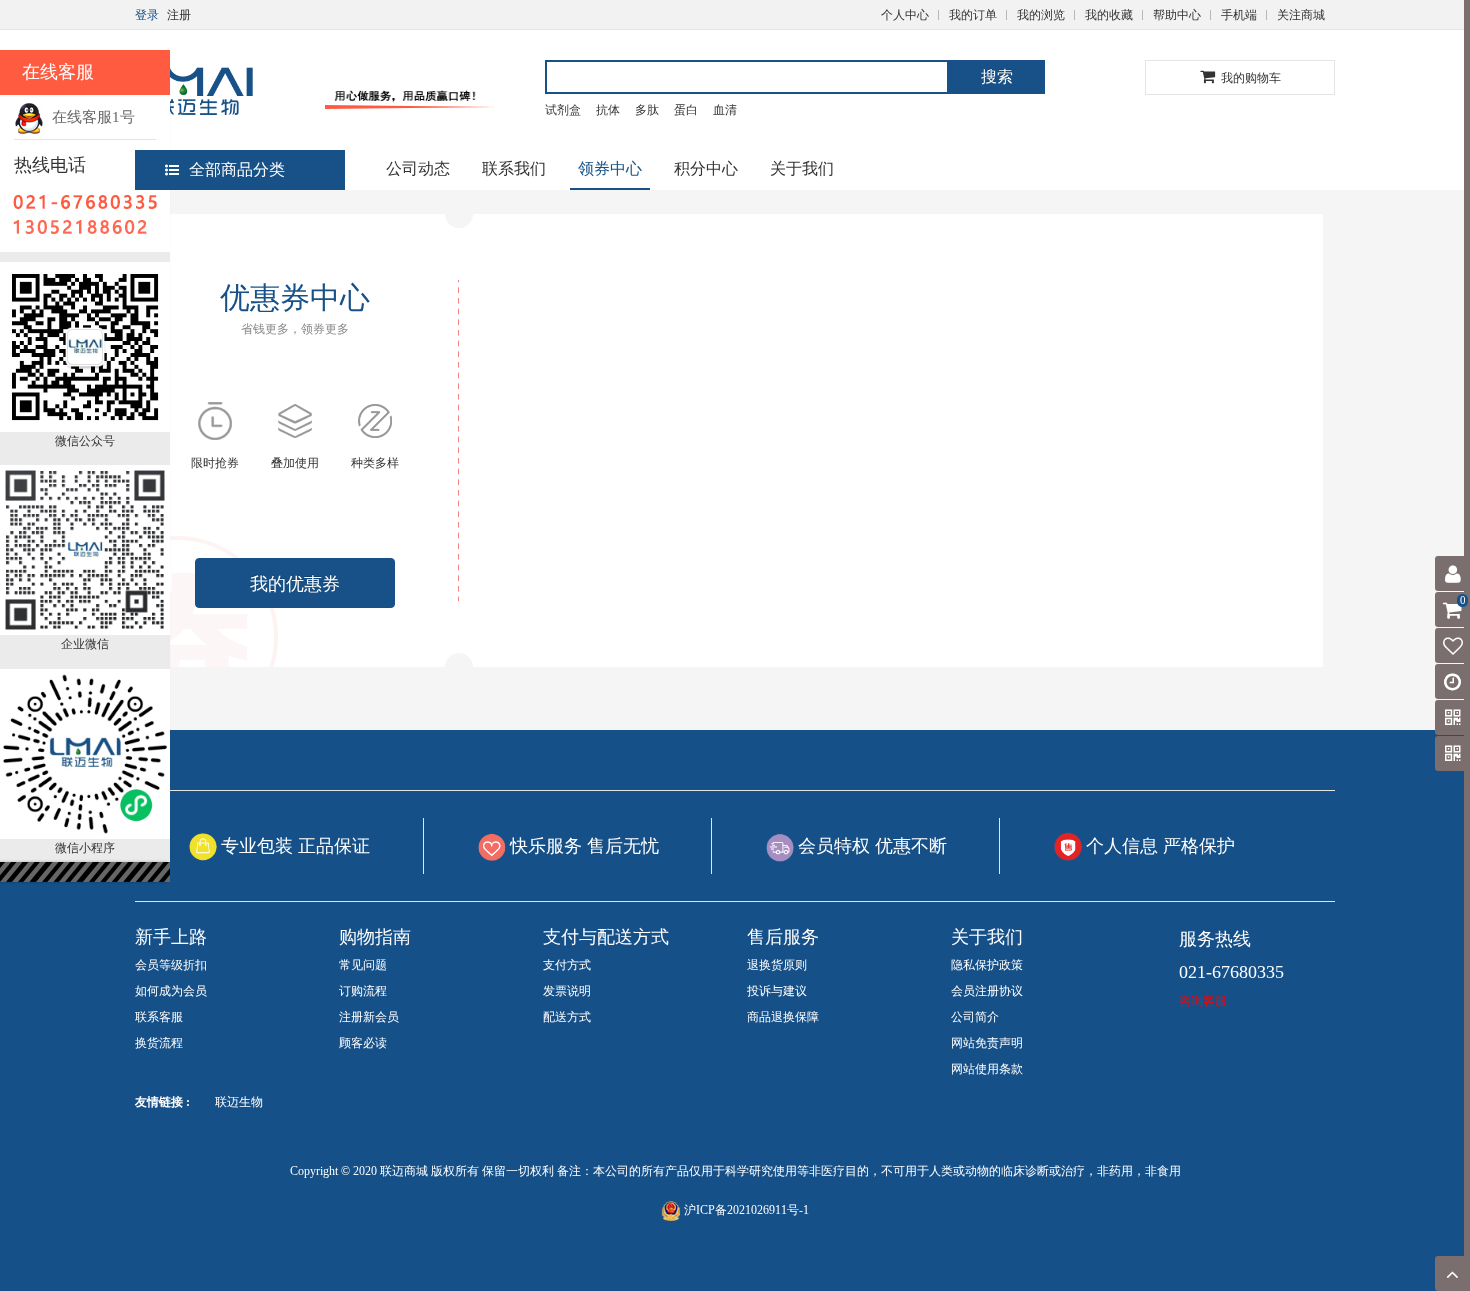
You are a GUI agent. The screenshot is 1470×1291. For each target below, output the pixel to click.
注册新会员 (369, 1017)
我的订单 (973, 15)
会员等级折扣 (171, 965)
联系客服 (159, 1017)
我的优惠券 (295, 584)
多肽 (647, 110)
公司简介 (975, 1017)
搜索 (997, 76)
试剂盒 (563, 110)
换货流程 (159, 1043)
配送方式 (567, 1017)
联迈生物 (239, 1102)
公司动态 (418, 168)
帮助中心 (1177, 15)
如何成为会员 (171, 991)
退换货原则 (777, 965)
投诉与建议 (777, 991)
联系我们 (514, 168)
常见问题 (363, 965)
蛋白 (686, 110)
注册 (179, 15)
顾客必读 (363, 1043)
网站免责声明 (987, 1043)
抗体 (608, 110)
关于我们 (802, 168)
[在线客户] (1275, 202)
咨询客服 (1203, 1001)
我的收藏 (1109, 15)
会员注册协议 (987, 991)
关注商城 (1301, 15)
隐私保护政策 (987, 965)
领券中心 (610, 168)
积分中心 (706, 168)
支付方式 (567, 965)
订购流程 (363, 991)
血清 (725, 110)
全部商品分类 (237, 169)
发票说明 (567, 991)
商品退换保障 (783, 1017)
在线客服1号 (89, 117)
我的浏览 (1041, 15)
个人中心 (905, 15)
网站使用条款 (987, 1069)
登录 (147, 15)
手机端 (1239, 15)
